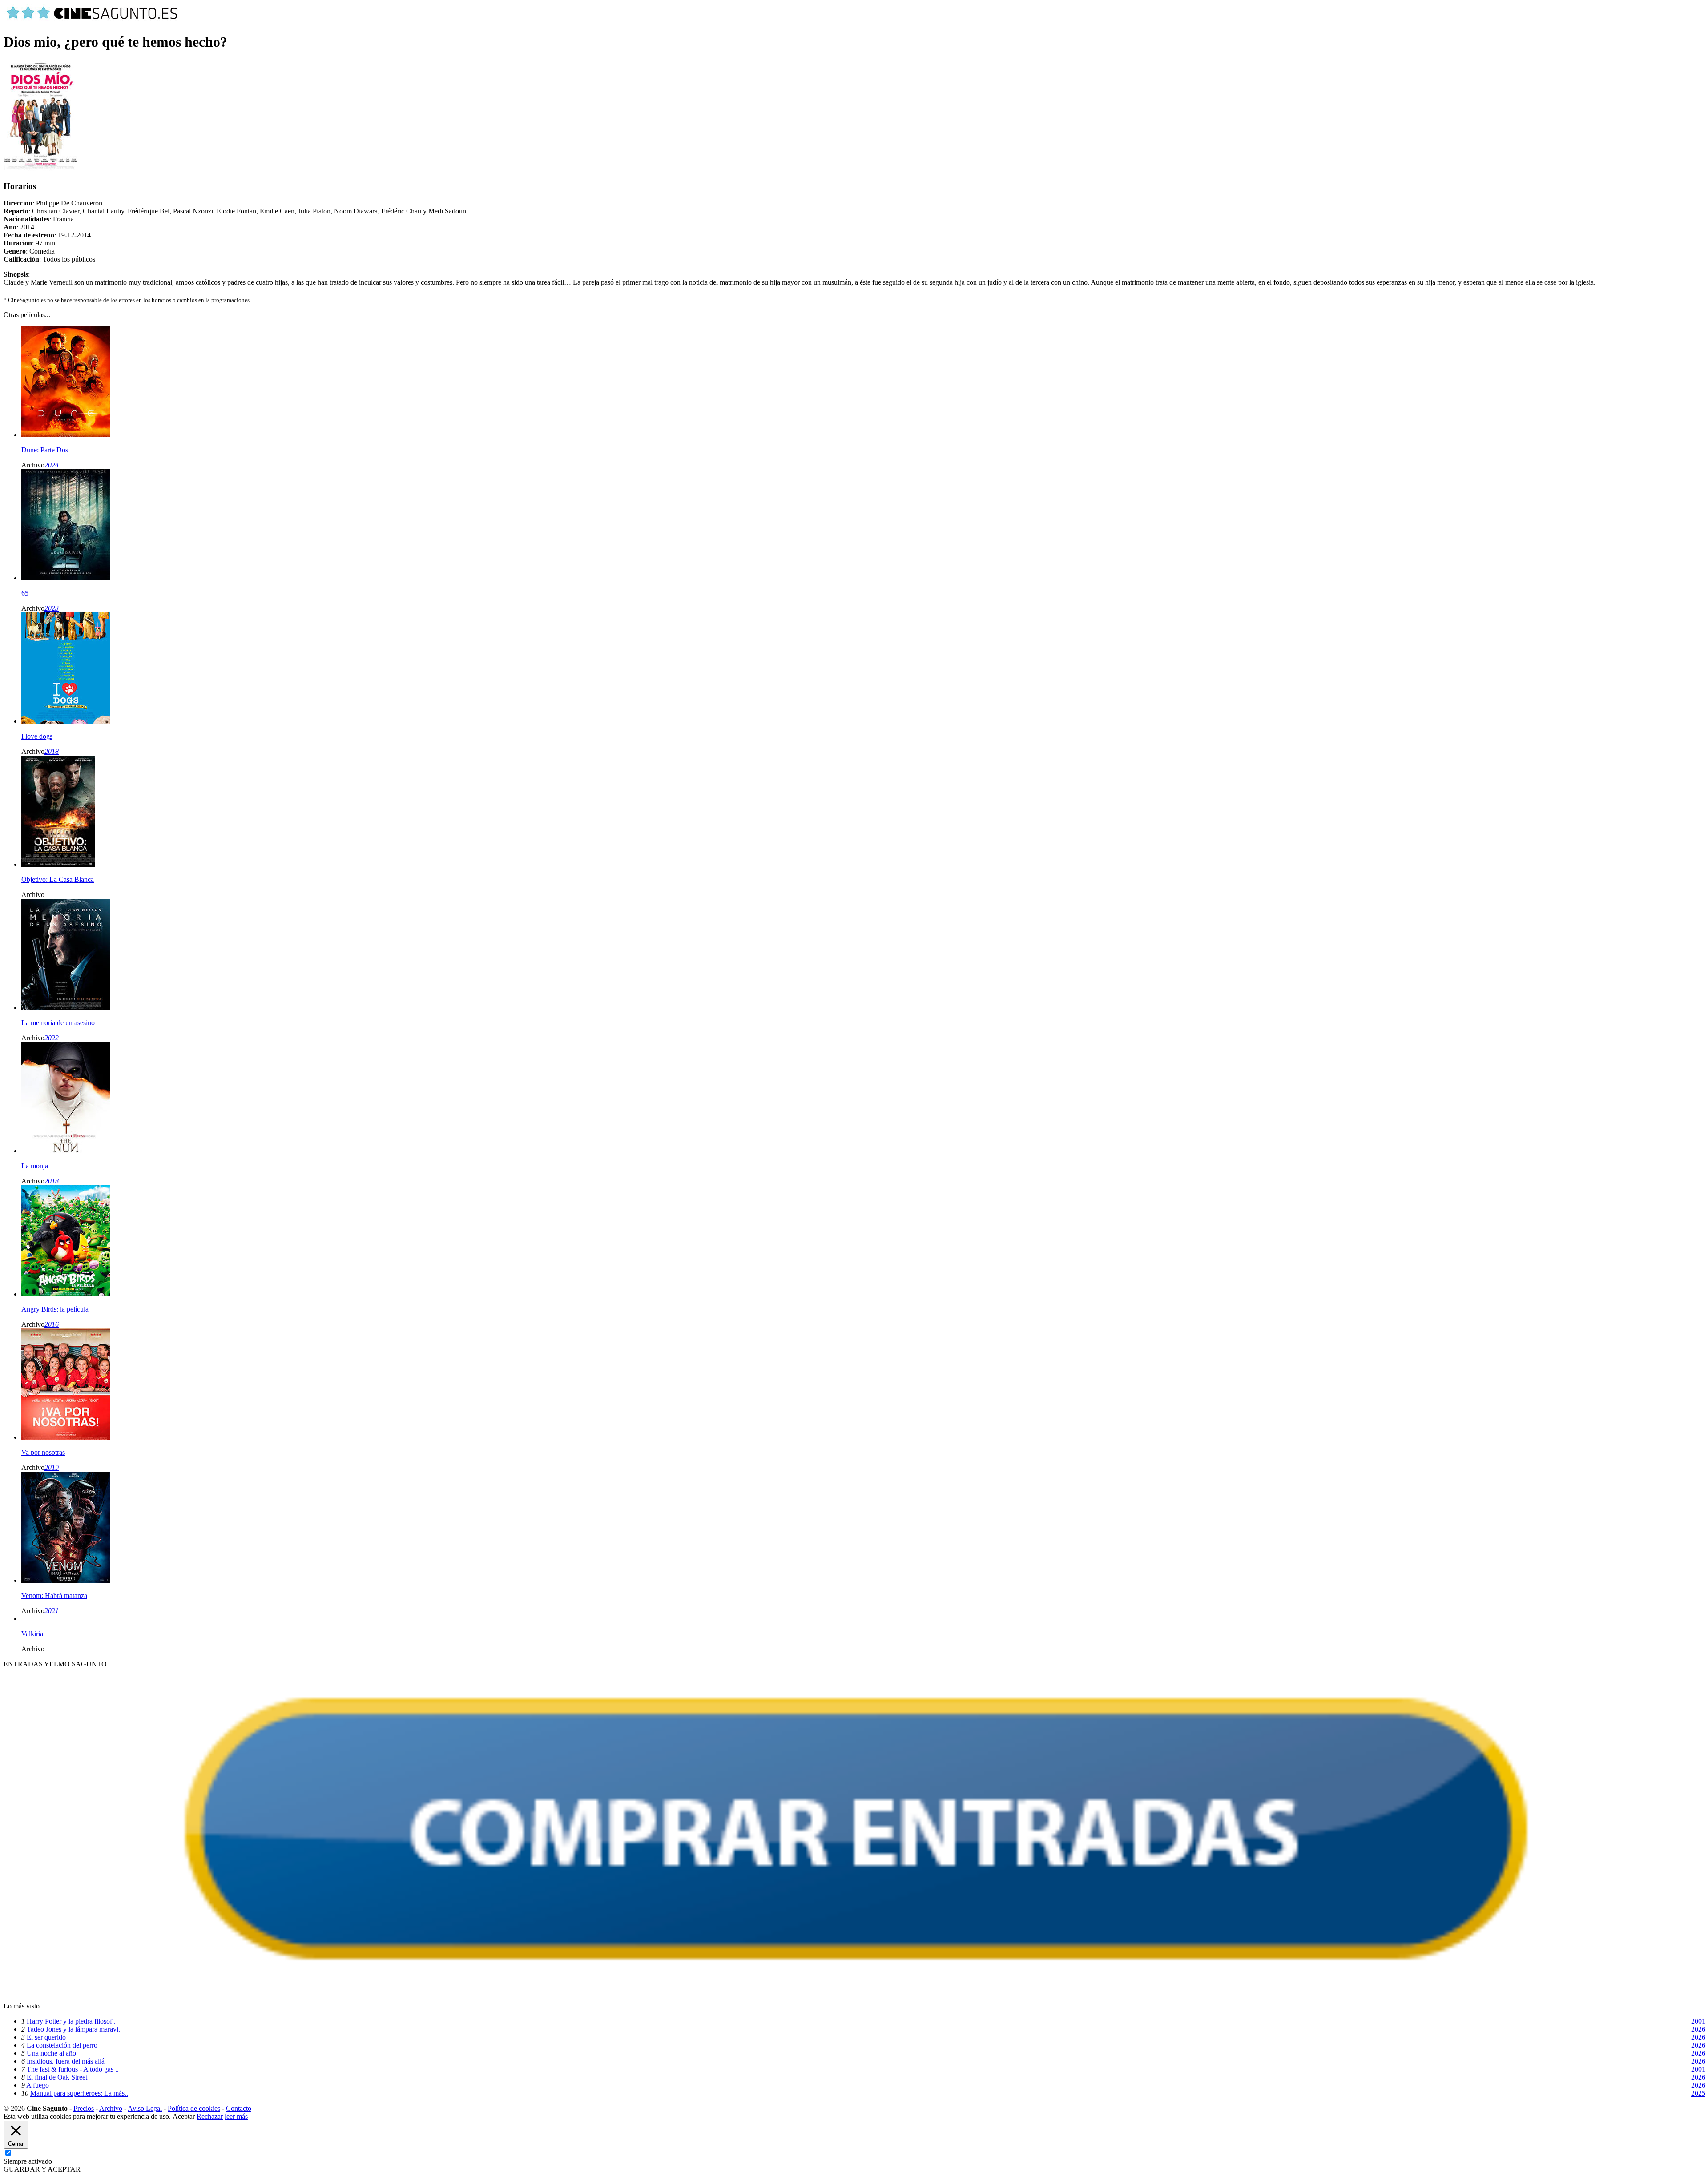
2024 (52, 465)
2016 (52, 1324)
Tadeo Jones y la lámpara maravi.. (74, 2029)
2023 (52, 608)
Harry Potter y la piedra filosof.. (71, 2021)
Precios (84, 2108)
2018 (52, 751)
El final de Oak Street (57, 2077)
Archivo (111, 2108)
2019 (52, 1467)
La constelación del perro (62, 2045)
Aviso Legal (145, 2108)
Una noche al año (51, 2053)
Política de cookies (194, 2108)
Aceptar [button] (184, 2116)
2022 (52, 1038)
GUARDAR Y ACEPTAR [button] (42, 2169)
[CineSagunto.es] (93, 20)
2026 (1698, 2029)
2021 (52, 1611)
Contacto (239, 2108)
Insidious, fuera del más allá (66, 2061)
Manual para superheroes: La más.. (79, 2093)
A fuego (38, 2085)
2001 (1698, 2021)
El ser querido (46, 2037)
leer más (236, 2116)
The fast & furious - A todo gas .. (73, 2069)
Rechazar (210, 2116)
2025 (1698, 2093)
